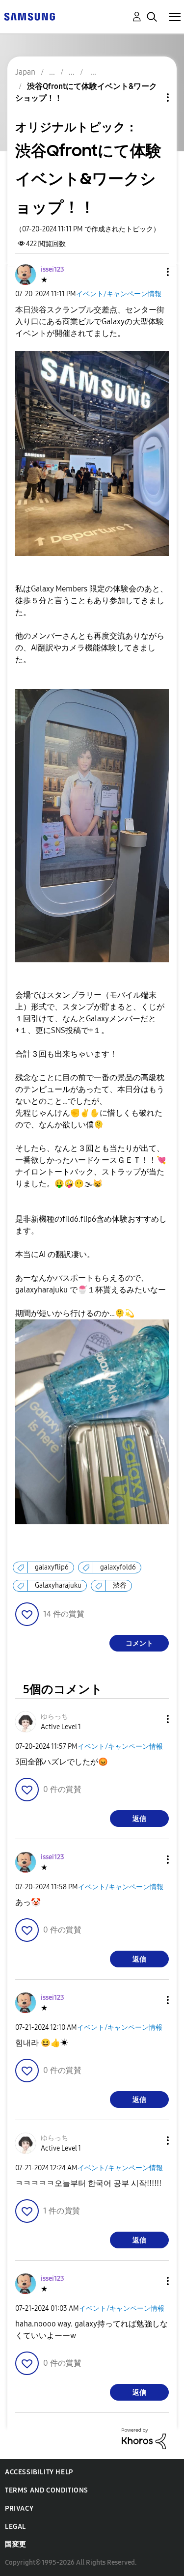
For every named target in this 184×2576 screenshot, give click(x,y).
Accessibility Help (39, 2472)
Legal (15, 2527)
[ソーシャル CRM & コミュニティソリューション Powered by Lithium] (144, 2438)
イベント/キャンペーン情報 (119, 294)
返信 (139, 1819)
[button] (152, 272)
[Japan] (29, 16)
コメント (139, 1643)
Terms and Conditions (47, 2490)
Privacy (19, 2508)
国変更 (16, 2544)
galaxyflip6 (52, 1567)
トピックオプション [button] (151, 98)
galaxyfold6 (118, 1567)
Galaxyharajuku (58, 1585)
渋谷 (120, 1585)
